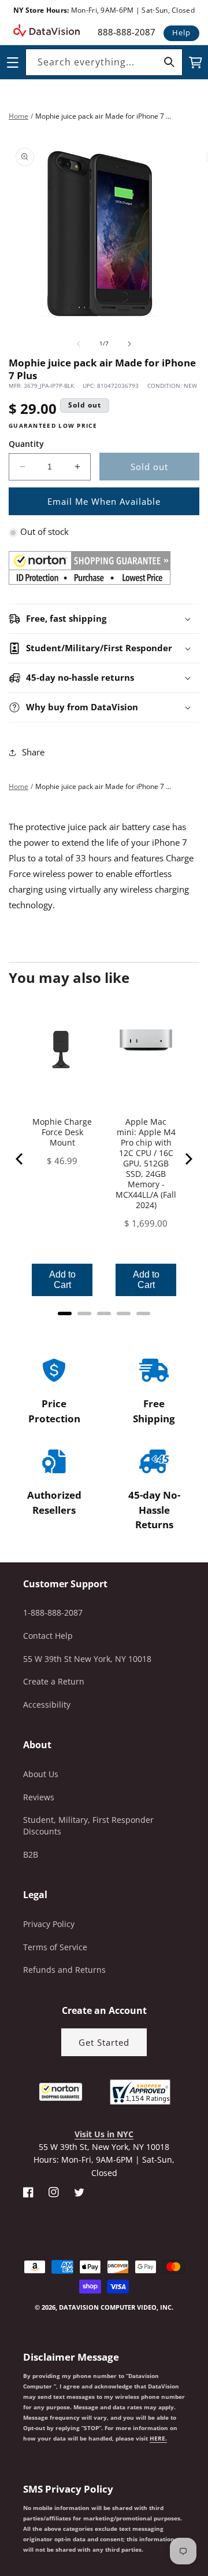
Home (18, 116)
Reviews (39, 1797)
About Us (41, 1774)
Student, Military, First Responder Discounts (88, 1825)
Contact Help (48, 1636)
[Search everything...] (169, 62)
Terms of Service (55, 1947)
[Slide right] (129, 344)
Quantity (26, 444)
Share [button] (33, 752)
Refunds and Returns (64, 1970)
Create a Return (54, 1681)
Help (181, 32)
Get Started (104, 2042)
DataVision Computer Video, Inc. (116, 2307)
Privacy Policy (49, 1924)
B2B (31, 1854)
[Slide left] (79, 344)
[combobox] (104, 62)
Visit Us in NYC (104, 2134)
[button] (1, 2518)
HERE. (158, 2438)
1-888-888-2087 (53, 1612)
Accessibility (47, 1705)
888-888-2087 (127, 32)
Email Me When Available (104, 501)
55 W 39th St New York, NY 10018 (87, 1659)
